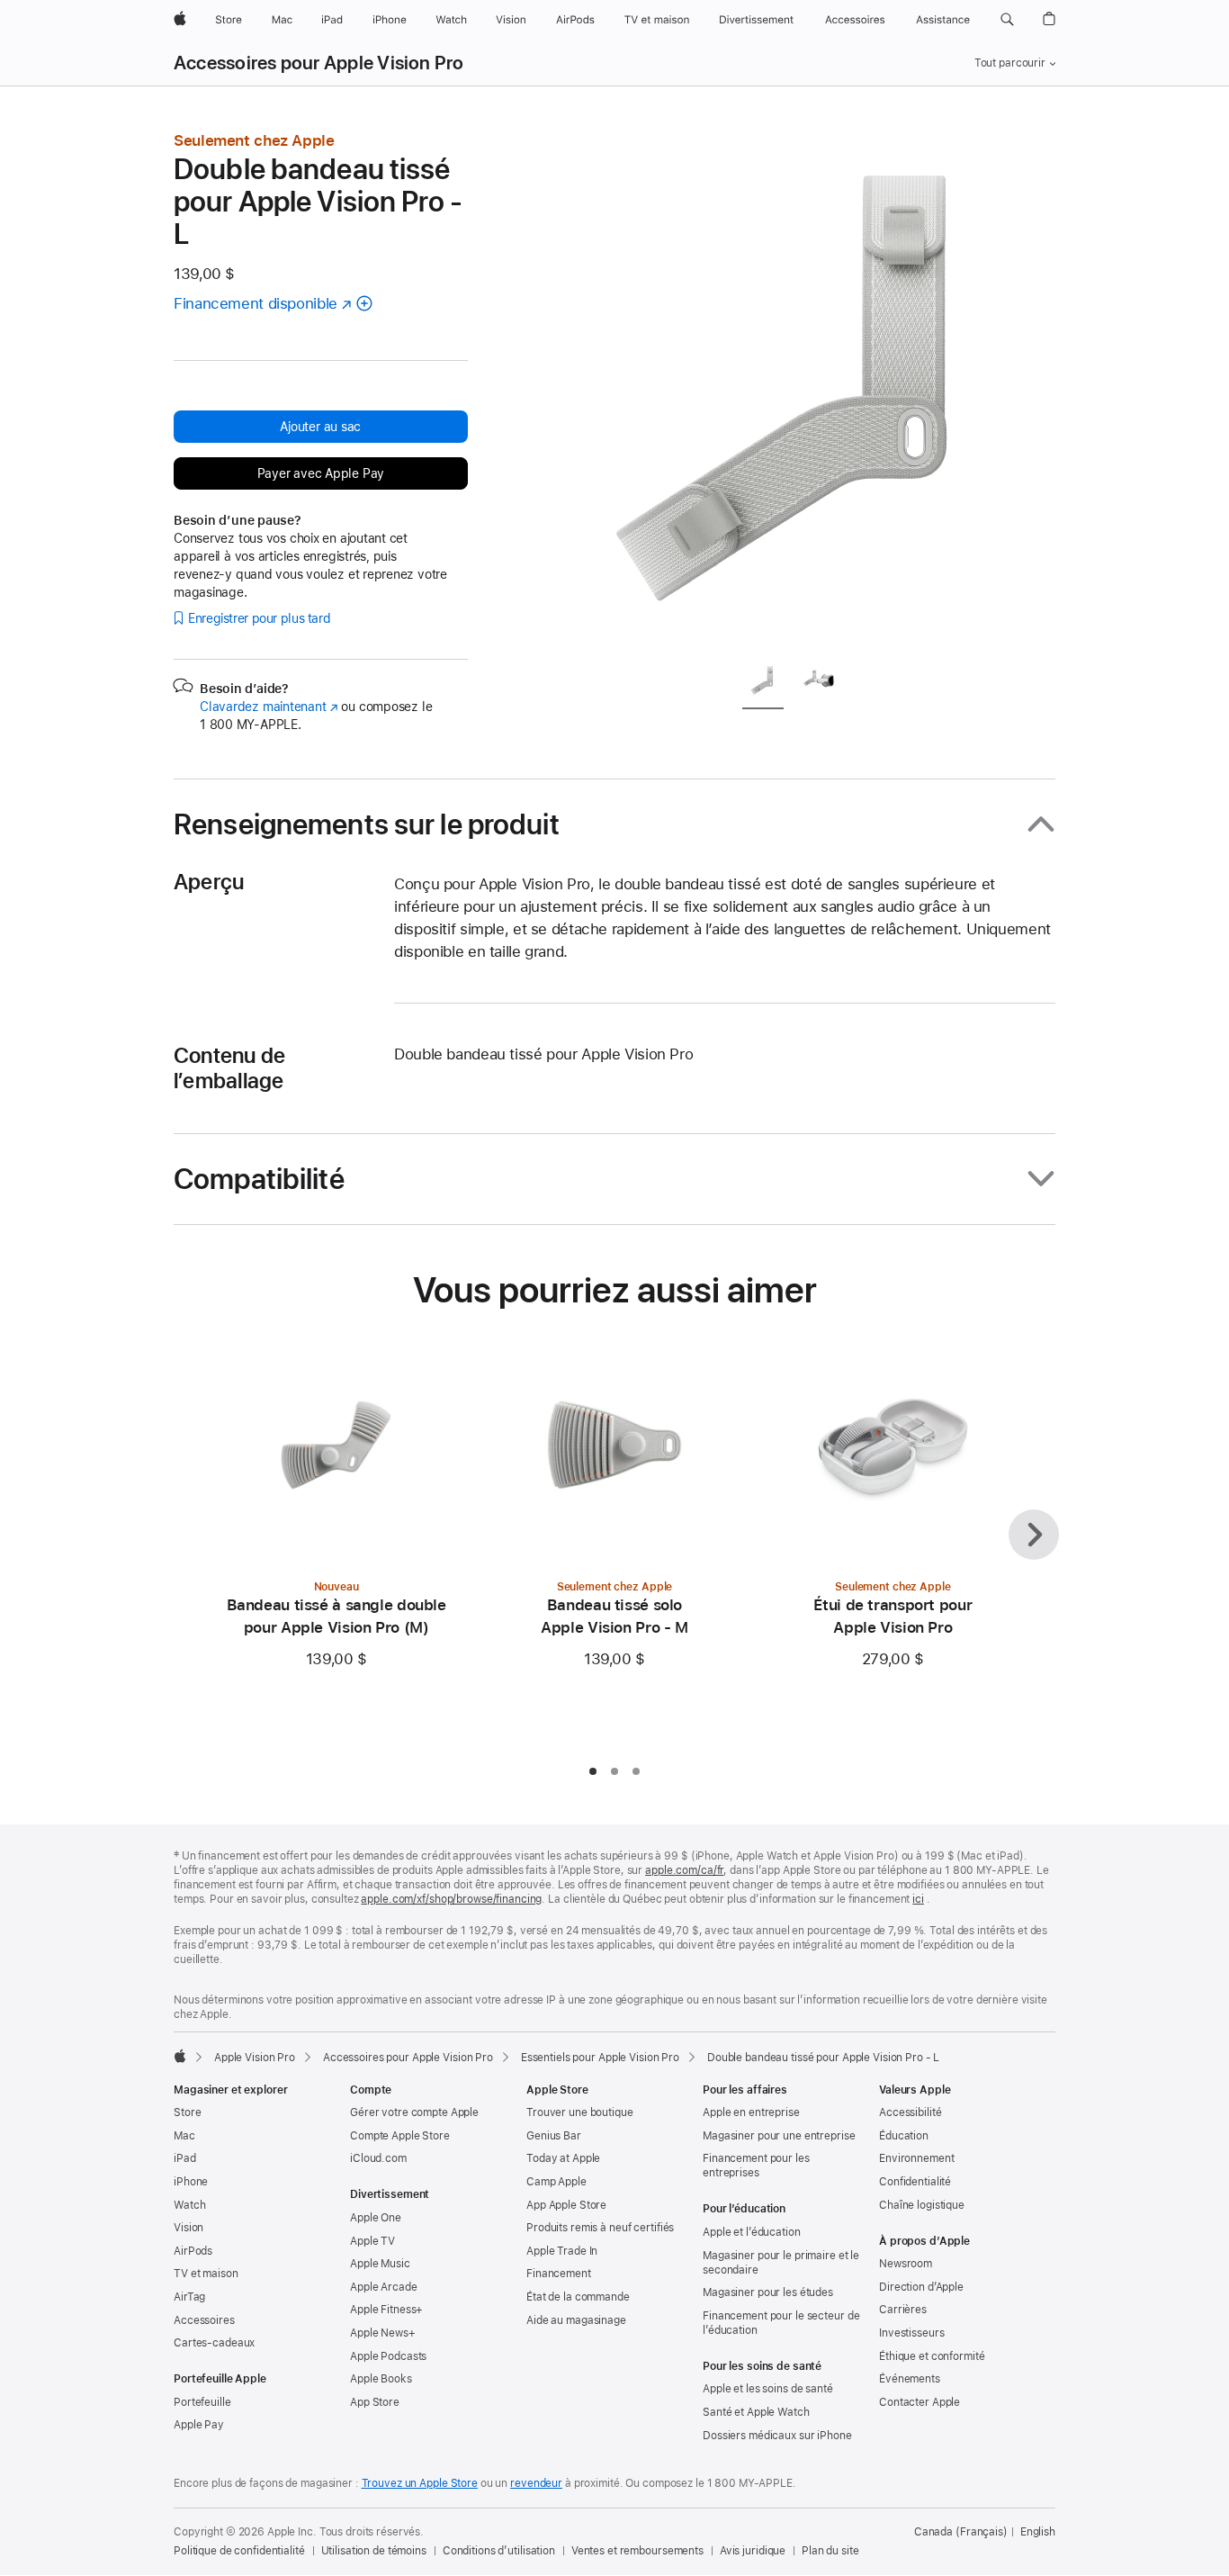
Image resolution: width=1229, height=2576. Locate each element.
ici (918, 1899)
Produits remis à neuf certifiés (600, 2228)
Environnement (916, 2158)
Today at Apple (563, 2158)
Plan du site (830, 2551)
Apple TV (372, 2241)
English (1038, 2532)
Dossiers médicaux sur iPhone (777, 2436)
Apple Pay (199, 2425)
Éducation (904, 2136)
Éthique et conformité (932, 2356)
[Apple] (180, 2056)
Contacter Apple (920, 2402)
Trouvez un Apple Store (420, 2483)
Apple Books (381, 2379)
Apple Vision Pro (255, 2058)
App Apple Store (566, 2205)
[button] (1007, 20)
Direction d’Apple (921, 2287)
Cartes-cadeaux (214, 2343)
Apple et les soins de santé (768, 2389)
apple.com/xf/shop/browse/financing (451, 1899)
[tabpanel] (798, 389)
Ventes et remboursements (637, 2551)
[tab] (763, 684)
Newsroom (906, 2264)
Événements (910, 2379)
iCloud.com (378, 2158)
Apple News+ (383, 2333)
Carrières (903, 2310)
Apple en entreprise (751, 2112)
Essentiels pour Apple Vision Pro (600, 2058)
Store (187, 2112)
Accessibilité (910, 2112)
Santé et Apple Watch (756, 2412)
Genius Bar (554, 2136)
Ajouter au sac (320, 427)
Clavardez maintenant (269, 707)
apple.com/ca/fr (684, 1870)
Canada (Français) (961, 2532)
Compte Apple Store (400, 2136)
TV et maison (206, 2274)
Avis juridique (753, 2551)
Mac (184, 2136)
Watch (189, 2205)
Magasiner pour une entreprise (779, 2136)
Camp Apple (556, 2182)
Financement (559, 2274)
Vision (188, 2228)
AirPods (193, 2251)
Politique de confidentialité (239, 2551)
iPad (185, 2158)
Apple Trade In (562, 2251)
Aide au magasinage (576, 2320)
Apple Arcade (384, 2287)
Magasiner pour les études (768, 2292)
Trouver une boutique (580, 2112)
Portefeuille (202, 2402)
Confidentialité (915, 2182)
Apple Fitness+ (386, 2310)
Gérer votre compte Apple (414, 2112)
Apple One (376, 2218)
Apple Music (380, 2264)
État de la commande (578, 2297)
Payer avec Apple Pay (321, 473)
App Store (375, 2402)
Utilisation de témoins (374, 2551)
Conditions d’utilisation (499, 2551)
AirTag (189, 2297)
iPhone (191, 2182)
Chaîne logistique (922, 2205)
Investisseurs (911, 2333)
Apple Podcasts (388, 2356)
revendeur (536, 2483)
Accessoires (204, 2320)
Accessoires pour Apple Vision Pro (319, 63)
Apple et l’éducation (752, 2232)
